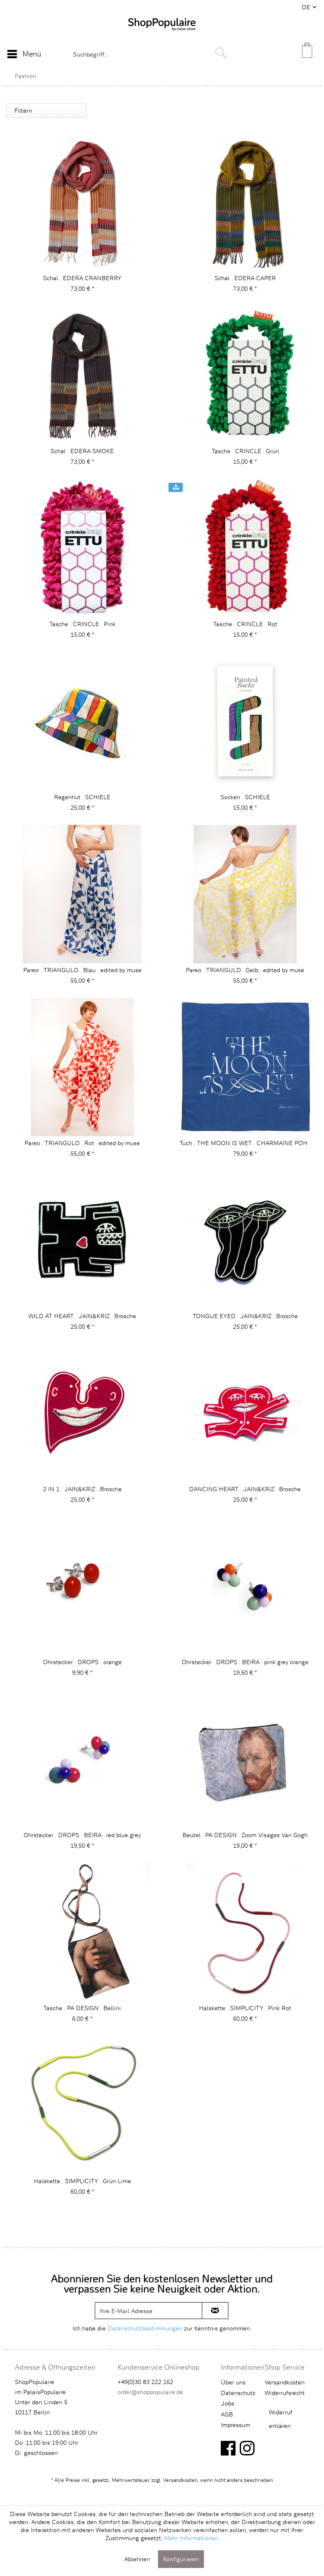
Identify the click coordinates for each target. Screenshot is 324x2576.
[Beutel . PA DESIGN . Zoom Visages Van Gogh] (245, 1759)
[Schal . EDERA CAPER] (245, 202)
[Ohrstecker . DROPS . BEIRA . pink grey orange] (245, 1586)
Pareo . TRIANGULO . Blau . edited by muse (82, 970)
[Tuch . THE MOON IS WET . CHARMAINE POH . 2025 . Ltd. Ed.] (245, 1067)
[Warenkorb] (308, 54)
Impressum (236, 2425)
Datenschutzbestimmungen (145, 2328)
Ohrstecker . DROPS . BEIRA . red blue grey (82, 1835)
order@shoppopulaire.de (150, 2392)
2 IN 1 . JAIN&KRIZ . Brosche (82, 1489)
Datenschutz (238, 2393)
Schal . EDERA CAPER (245, 278)
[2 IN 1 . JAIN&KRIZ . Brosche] (82, 1413)
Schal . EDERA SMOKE (82, 451)
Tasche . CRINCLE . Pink (82, 624)
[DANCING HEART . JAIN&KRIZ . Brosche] (245, 1413)
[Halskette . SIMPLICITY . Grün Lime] (82, 2105)
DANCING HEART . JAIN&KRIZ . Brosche (245, 1489)
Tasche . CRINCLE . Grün (245, 451)
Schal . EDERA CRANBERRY (82, 278)
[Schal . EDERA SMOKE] (82, 375)
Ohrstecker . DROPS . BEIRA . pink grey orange (245, 1662)
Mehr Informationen (191, 2538)
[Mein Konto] (287, 54)
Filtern (23, 110)
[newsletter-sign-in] (215, 2311)
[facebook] (228, 2448)
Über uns (233, 2382)
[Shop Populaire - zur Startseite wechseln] (162, 35)
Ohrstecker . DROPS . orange (82, 1662)
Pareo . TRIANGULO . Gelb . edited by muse (245, 970)
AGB (227, 2414)
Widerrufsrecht (285, 2393)
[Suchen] (221, 53)
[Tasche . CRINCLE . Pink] (82, 548)
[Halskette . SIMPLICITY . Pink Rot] (245, 1932)
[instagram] (247, 2448)
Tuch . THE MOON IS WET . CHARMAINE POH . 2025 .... (245, 1143)
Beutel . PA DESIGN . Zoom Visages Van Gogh (245, 1835)
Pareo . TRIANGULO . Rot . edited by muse (82, 1143)
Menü (32, 54)
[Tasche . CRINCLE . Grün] (245, 375)
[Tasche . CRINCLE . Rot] (245, 548)
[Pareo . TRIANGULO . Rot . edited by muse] (82, 1067)
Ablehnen (137, 2559)
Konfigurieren (181, 2559)
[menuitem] (24, 54)
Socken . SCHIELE (245, 797)
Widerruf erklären (281, 2419)
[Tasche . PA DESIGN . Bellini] (82, 1932)
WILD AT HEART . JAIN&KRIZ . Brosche (82, 1316)
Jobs (228, 2403)
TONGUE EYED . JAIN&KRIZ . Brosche (245, 1316)
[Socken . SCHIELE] (245, 721)
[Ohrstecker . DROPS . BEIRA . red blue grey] (82, 1759)
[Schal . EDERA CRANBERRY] (82, 202)
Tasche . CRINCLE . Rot (245, 624)
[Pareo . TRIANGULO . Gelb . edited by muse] (245, 894)
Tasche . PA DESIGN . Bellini (82, 2008)
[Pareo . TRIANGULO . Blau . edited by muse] (82, 894)
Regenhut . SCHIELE (82, 797)
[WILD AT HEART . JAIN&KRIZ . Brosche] (82, 1240)
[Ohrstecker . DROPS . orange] (82, 1586)
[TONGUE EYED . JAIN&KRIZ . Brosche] (245, 1240)
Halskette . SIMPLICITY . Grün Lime (82, 2181)
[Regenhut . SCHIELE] (82, 721)
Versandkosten (285, 2382)
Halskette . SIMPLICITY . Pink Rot (245, 2008)
